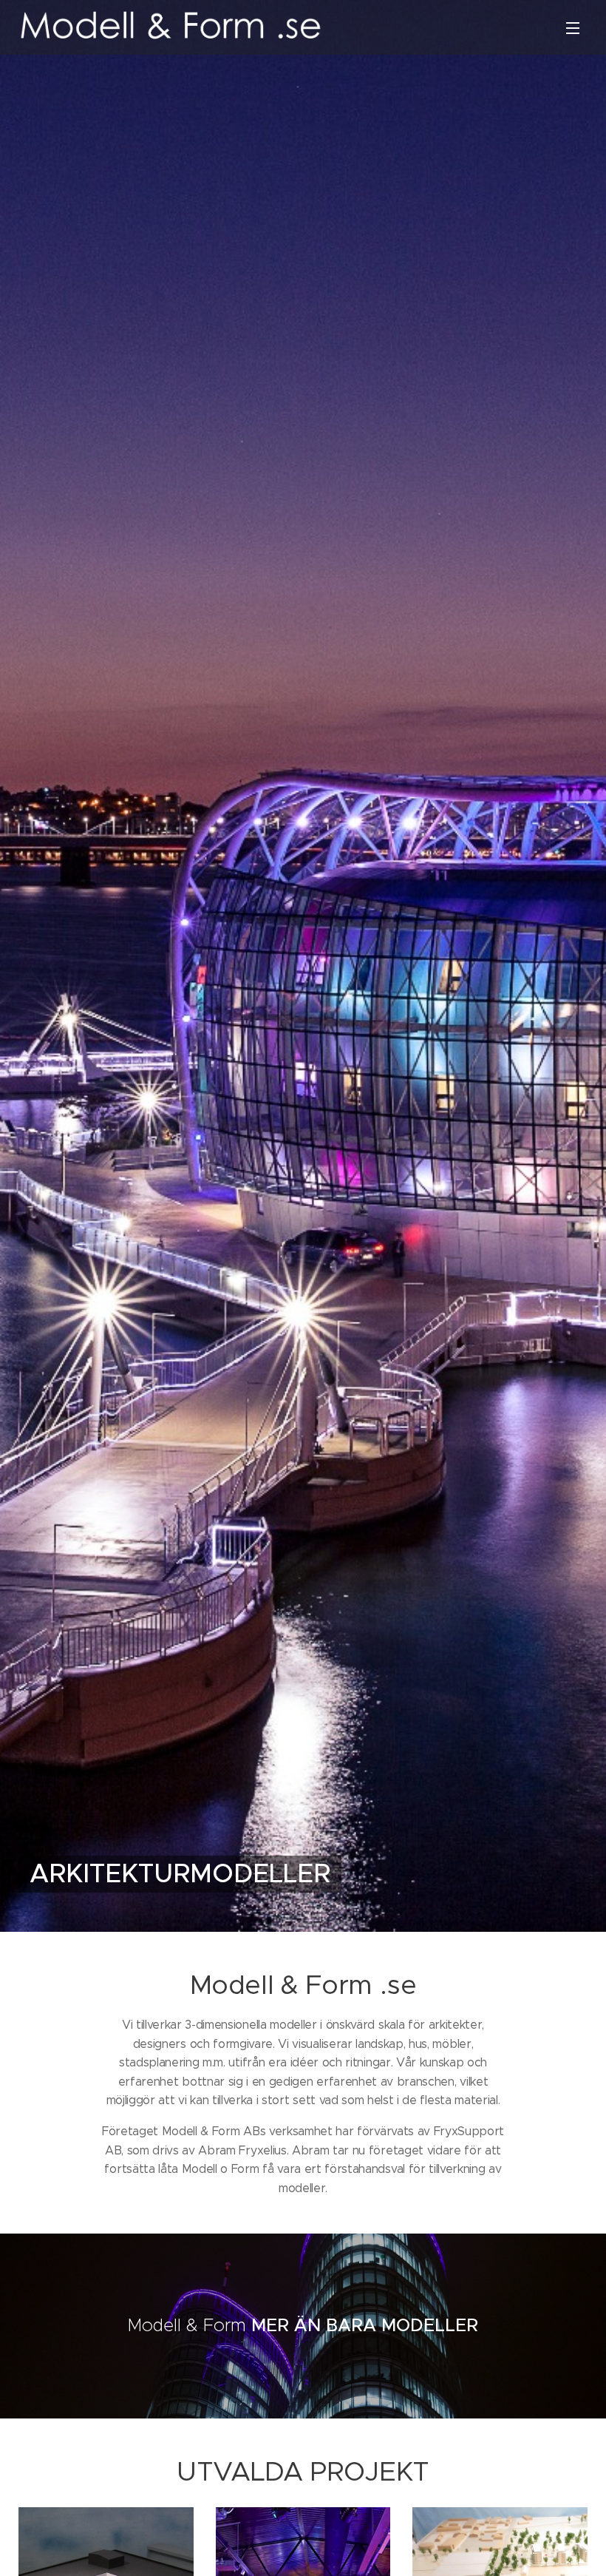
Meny (573, 27)
